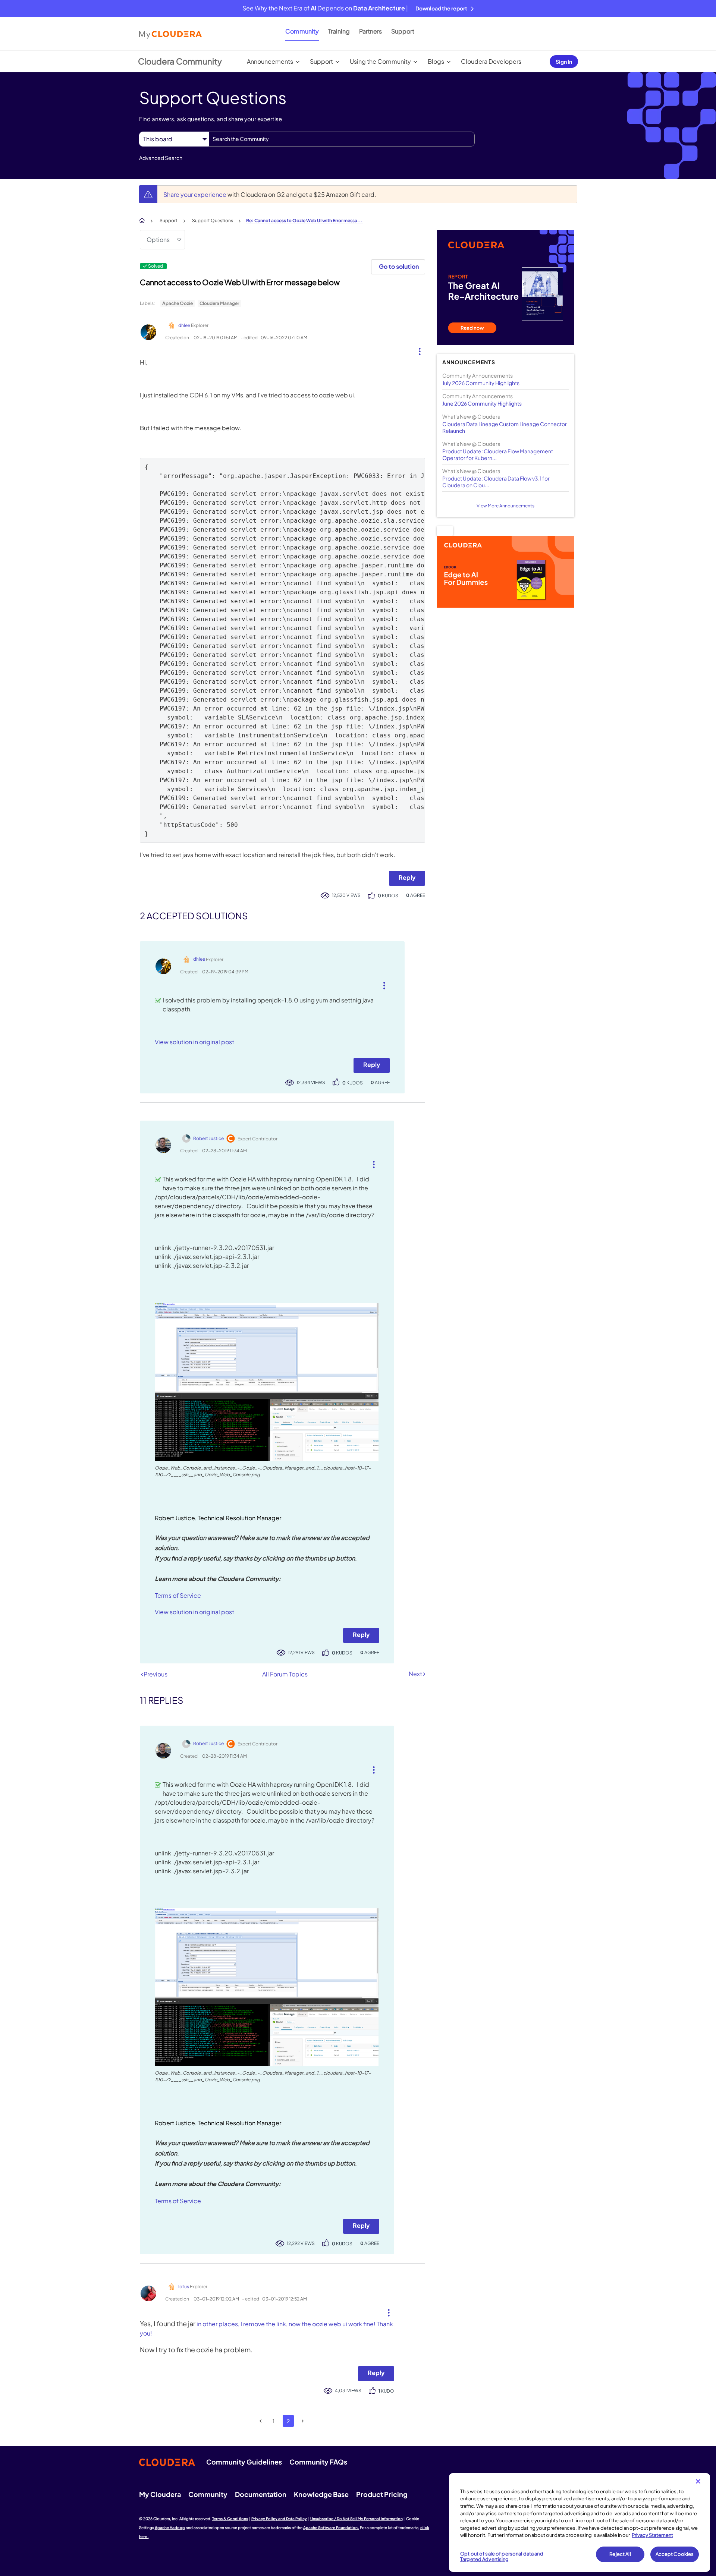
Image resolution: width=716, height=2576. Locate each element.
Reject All (620, 2554)
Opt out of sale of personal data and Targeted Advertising (502, 2557)
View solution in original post (194, 1042)
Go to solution (399, 266)
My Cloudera (160, 2494)
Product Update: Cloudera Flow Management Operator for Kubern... (498, 454)
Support (403, 31)
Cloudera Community (180, 61)
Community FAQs (318, 2462)
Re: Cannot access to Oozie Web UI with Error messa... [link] (304, 221)
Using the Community (380, 61)
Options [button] (158, 240)
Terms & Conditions (230, 2519)
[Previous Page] (261, 2421)
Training (339, 31)
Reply (407, 877)
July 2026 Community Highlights (481, 383)
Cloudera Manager (219, 303)
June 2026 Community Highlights (482, 403)
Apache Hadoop (170, 2528)
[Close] (698, 2481)
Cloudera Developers (491, 61)
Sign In (564, 62)
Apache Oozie (178, 303)
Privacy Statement (652, 2535)
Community (302, 31)
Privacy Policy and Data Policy (279, 2519)
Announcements (270, 61)
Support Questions (213, 221)
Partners (370, 31)
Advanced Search (161, 158)
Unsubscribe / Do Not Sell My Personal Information (357, 2519)
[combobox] (342, 139)
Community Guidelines (244, 2462)
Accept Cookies (675, 2554)
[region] (580, 2523)
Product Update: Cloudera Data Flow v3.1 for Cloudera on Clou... (496, 482)
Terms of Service (178, 1595)
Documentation (261, 2494)
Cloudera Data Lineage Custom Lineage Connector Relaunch (505, 427)
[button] (417, 350)
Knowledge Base (321, 2494)
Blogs (436, 61)
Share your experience (195, 194)
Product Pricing (382, 2494)
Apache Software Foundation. (331, 2528)
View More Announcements (505, 506)
